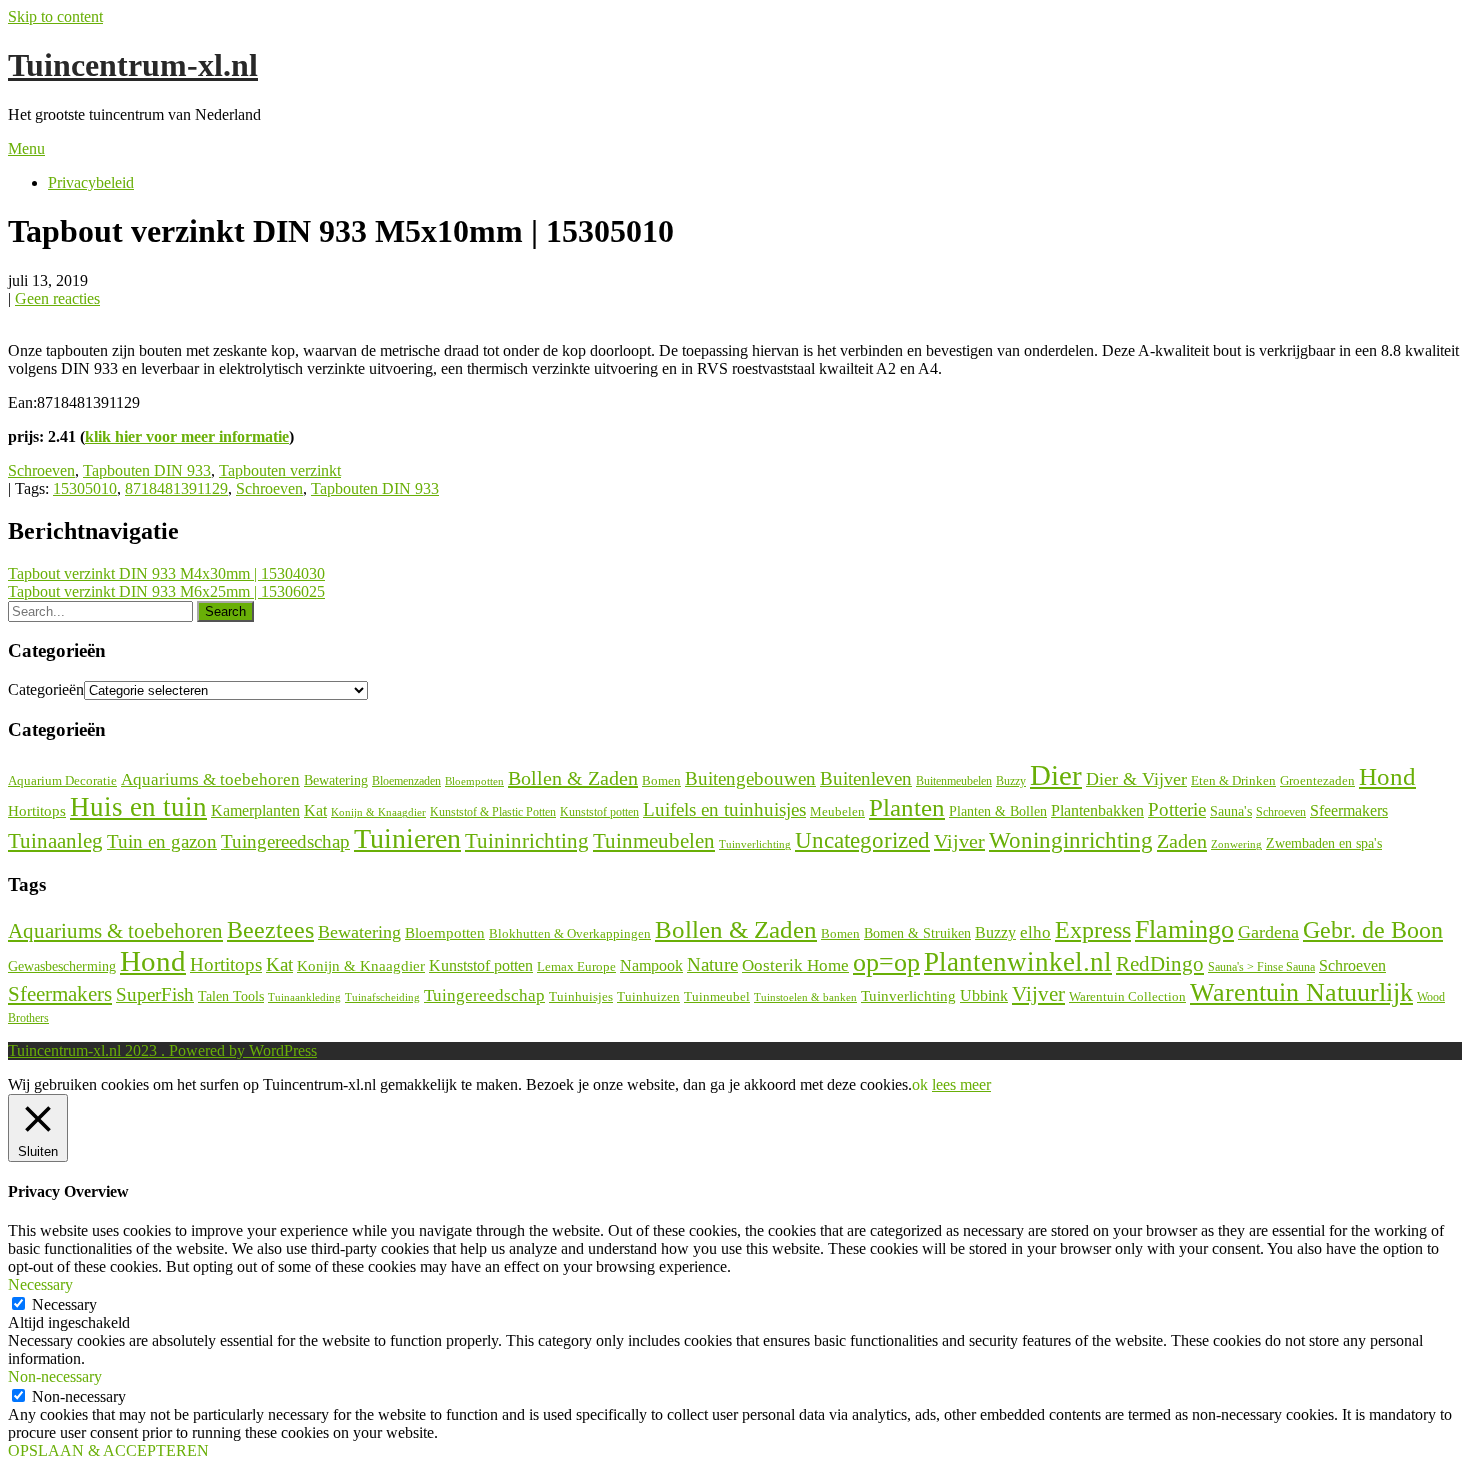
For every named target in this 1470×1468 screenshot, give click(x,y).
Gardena (1268, 932)
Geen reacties (57, 298)
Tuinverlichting (755, 844)
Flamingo (1184, 929)
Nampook (651, 965)
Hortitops (37, 810)
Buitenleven (866, 778)
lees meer (961, 1084)
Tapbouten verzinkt (280, 470)
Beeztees (270, 930)
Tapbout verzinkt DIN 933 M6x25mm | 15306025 (166, 591)
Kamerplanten (255, 810)
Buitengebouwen (750, 778)
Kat (315, 810)
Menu (26, 148)
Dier (1056, 775)
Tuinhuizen (648, 996)
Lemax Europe (576, 967)
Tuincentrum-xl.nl (133, 65)
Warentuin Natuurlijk (1301, 992)
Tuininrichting (527, 841)
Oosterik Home (795, 965)
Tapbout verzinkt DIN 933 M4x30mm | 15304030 (166, 573)
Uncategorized (862, 840)
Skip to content (55, 16)
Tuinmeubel (717, 997)
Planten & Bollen (998, 811)
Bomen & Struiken (917, 933)
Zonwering (1236, 844)
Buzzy (1011, 781)
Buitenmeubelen (954, 781)
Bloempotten (474, 781)
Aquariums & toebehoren (210, 779)
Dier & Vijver (1136, 779)
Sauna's (1231, 811)
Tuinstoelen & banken (805, 997)
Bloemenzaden (406, 781)
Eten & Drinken (1233, 780)
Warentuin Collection (1127, 996)
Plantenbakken (1097, 810)
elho (1035, 932)
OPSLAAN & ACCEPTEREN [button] (108, 1450)
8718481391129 (176, 488)
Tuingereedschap (285, 841)
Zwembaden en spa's (1324, 843)
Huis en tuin (138, 807)
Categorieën (46, 689)
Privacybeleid (91, 182)
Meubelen (837, 811)
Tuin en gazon (162, 841)
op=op (886, 962)
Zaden (1182, 841)
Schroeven (41, 470)
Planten (907, 807)
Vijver (959, 841)
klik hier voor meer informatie (187, 436)
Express (1093, 930)
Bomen (661, 780)
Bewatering (336, 780)
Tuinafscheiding (382, 997)
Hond (1387, 776)
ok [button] (920, 1084)
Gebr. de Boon (1373, 930)
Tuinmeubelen (654, 841)
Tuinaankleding (304, 997)
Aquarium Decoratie (62, 781)
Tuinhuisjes (581, 996)
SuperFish (155, 994)
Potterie (1177, 809)
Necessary (64, 1304)
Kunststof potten (599, 812)
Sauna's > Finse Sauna (1261, 967)
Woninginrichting (1071, 840)
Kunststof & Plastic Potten (493, 812)
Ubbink (984, 995)
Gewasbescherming (62, 966)
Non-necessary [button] (55, 1376)
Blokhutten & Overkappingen (570, 933)
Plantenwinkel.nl (1018, 962)
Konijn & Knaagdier (378, 812)
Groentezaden (1317, 781)
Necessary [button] (40, 1284)
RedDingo (1160, 964)
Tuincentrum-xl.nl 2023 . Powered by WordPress (162, 1050)
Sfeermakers (1349, 810)
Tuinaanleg (55, 840)
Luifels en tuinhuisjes (724, 809)
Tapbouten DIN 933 (147, 470)
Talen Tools (231, 996)
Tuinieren (407, 838)
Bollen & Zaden (573, 778)
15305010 (85, 488)
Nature (712, 964)
